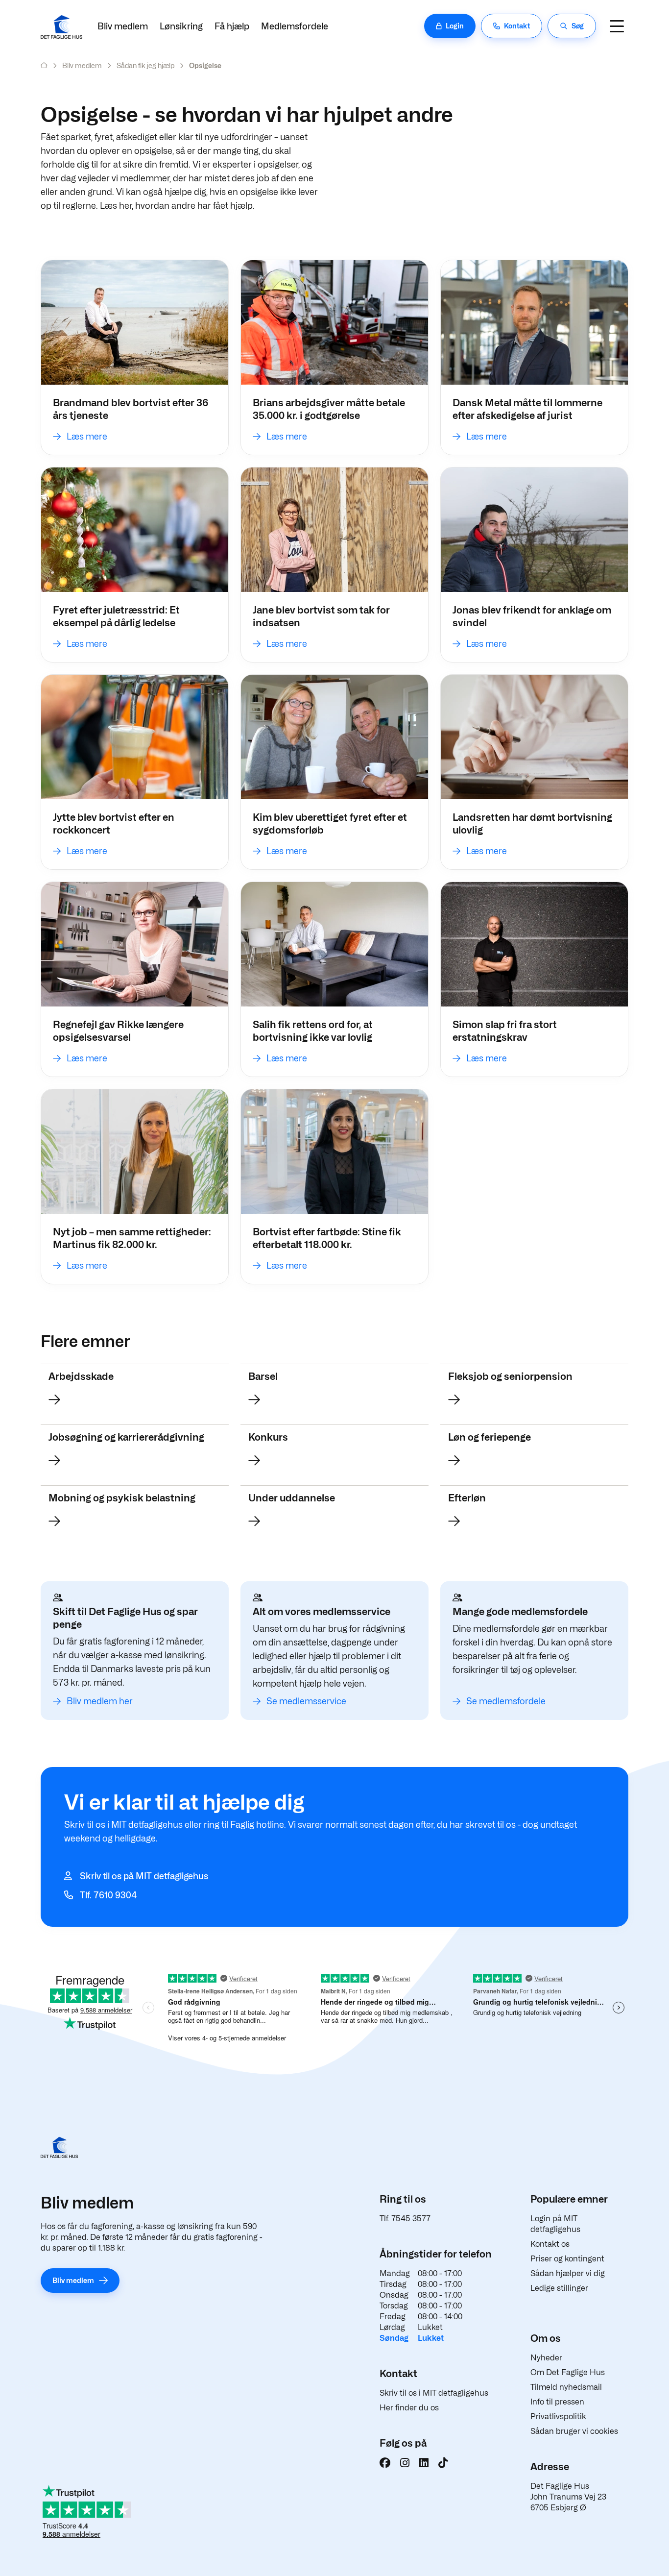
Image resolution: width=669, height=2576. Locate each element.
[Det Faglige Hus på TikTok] (443, 2463)
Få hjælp (232, 26)
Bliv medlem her (100, 1701)
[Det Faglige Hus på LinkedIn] (424, 2463)
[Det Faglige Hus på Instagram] (405, 2463)
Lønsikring (181, 26)
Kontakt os (550, 2244)
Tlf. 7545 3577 (405, 2219)
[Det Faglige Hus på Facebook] (385, 2463)
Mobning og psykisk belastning (122, 1498)
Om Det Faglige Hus (568, 2372)
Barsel (263, 1376)
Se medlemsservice (306, 1701)
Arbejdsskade (81, 1376)
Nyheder (546, 2358)
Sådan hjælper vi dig (568, 2273)
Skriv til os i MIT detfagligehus (434, 2393)
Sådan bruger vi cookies (574, 2431)
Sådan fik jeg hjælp (145, 65)
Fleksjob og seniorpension (510, 1376)
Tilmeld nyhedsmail (566, 2387)
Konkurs (268, 1437)
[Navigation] (617, 26)
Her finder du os (409, 2408)
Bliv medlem (123, 26)
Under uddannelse (292, 1498)
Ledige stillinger (559, 2288)
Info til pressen (557, 2402)
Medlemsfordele (295, 26)
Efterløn (467, 1498)
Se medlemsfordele (506, 1701)
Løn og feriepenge (490, 1437)
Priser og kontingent (567, 2259)
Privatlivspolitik (558, 2417)
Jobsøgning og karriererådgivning (126, 1437)
